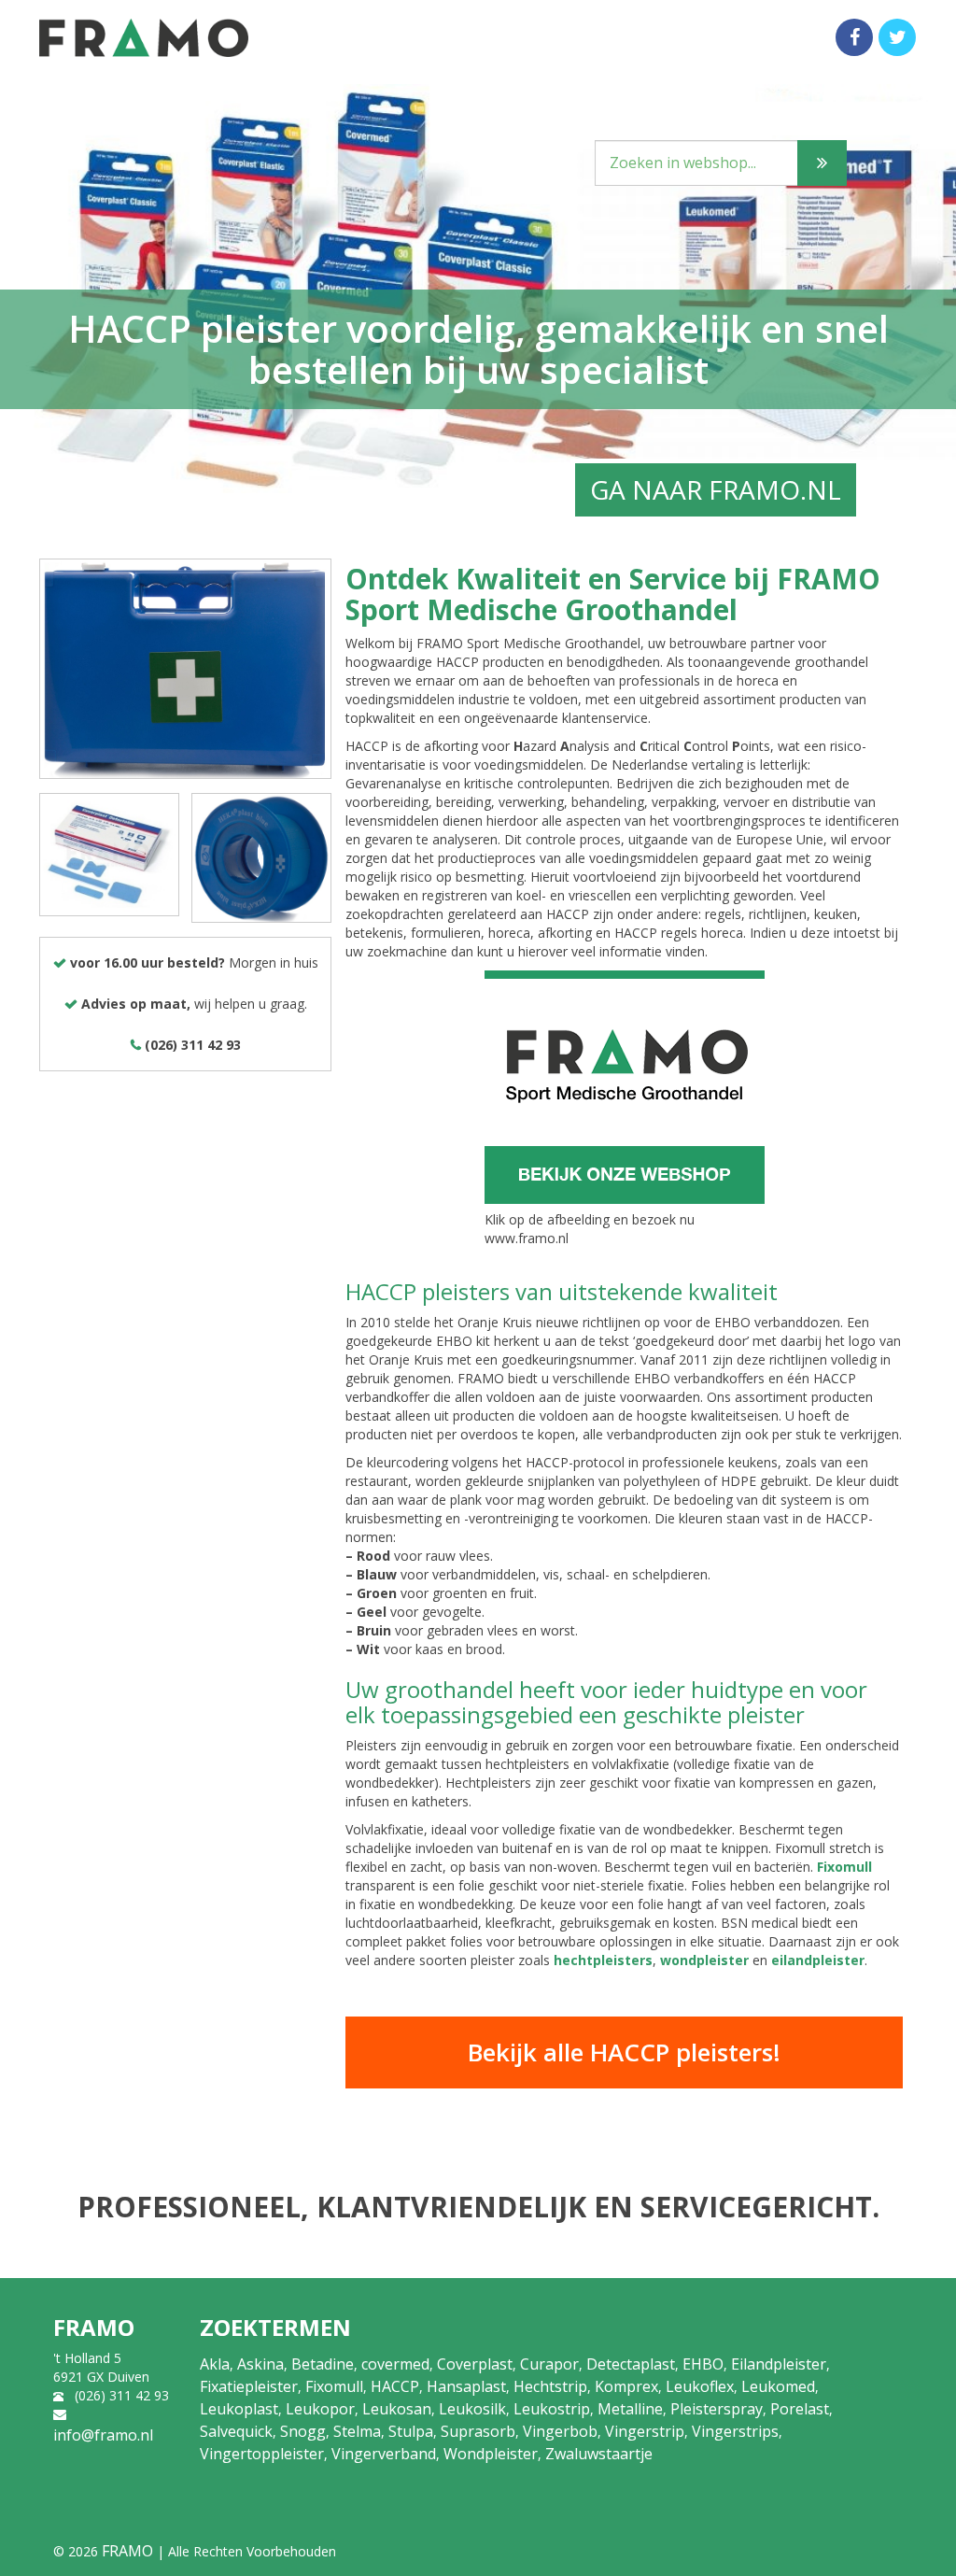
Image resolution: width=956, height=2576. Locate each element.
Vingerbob (560, 2431)
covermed (395, 2364)
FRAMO (127, 2551)
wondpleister (704, 1960)
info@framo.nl (103, 2435)
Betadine (323, 2364)
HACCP (395, 2386)
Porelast (800, 2409)
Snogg (303, 2431)
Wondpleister (491, 2454)
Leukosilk (472, 2409)
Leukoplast (239, 2409)
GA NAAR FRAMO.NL (716, 489)
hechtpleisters (603, 1960)
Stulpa (411, 2431)
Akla (215, 2364)
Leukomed (778, 2386)
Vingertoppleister (262, 2454)
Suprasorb (478, 2431)
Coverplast (475, 2364)
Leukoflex (700, 2386)
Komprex (626, 2386)
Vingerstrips (735, 2431)
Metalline (630, 2409)
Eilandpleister (779, 2364)
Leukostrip (552, 2409)
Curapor (549, 2364)
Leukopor (320, 2409)
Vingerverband (384, 2454)
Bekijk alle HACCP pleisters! (624, 2052)
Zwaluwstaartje (599, 2454)
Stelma (357, 2431)
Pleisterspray (717, 2409)
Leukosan (397, 2409)
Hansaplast (466, 2386)
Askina (260, 2364)
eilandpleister (818, 1960)
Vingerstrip (645, 2431)
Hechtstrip (550, 2386)
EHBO (703, 2364)
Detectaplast (631, 2364)
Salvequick (236, 2431)
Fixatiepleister (249, 2386)
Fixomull (844, 1867)
